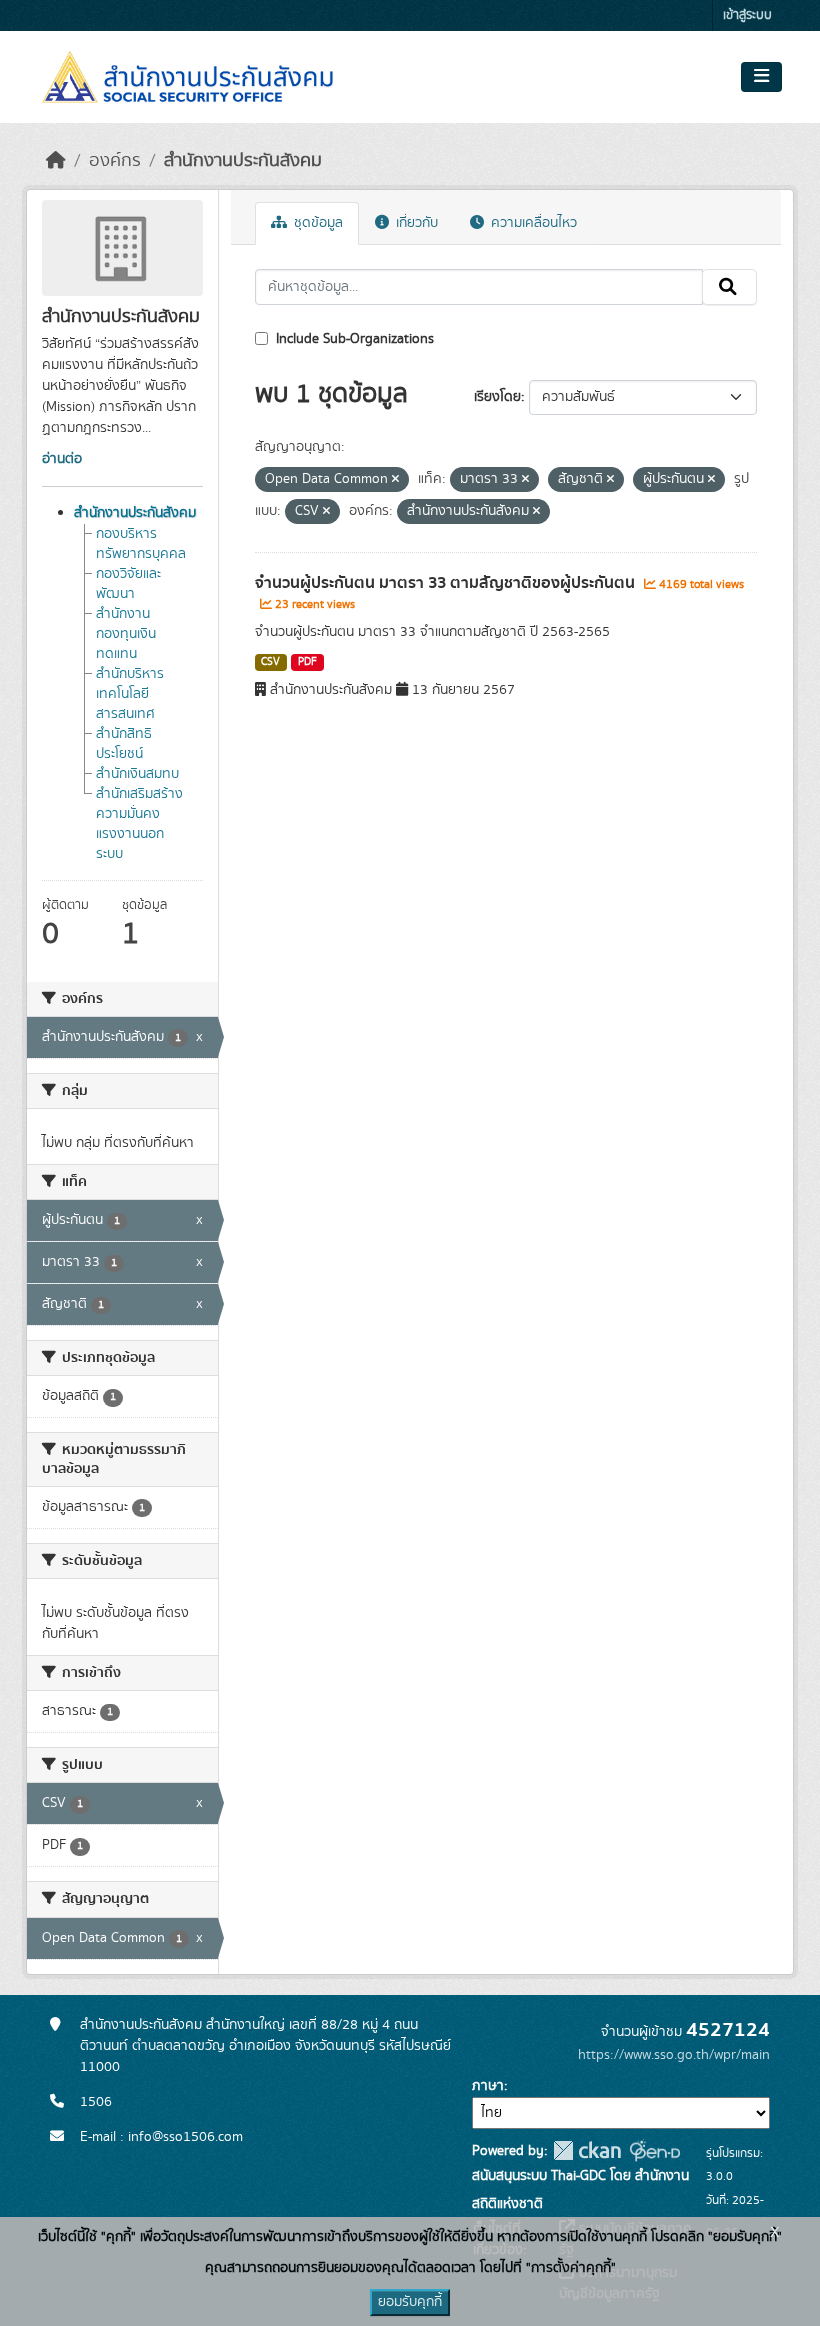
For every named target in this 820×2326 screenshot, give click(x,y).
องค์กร (115, 161)
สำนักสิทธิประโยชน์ (124, 744)
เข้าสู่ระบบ (747, 15)
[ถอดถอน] (395, 480)
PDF (307, 662)
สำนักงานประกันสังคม (243, 161)
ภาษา (488, 2086)
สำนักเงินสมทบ (137, 774)
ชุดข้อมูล (316, 223)
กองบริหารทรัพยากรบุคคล (141, 544)
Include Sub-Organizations (353, 339)
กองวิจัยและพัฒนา (128, 584)
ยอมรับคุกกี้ (410, 2302)
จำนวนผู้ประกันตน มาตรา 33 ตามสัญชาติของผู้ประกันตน (447, 583)
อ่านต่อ (62, 459)
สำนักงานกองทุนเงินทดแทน (126, 634)
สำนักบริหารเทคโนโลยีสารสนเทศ (130, 694)
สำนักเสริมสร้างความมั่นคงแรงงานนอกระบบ (139, 824)
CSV (270, 662)
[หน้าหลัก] (56, 161)
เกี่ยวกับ (415, 223)
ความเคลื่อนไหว (532, 223)
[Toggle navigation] (761, 77)
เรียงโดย (497, 397)
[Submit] (729, 287)
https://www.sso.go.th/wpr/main (674, 2055)
